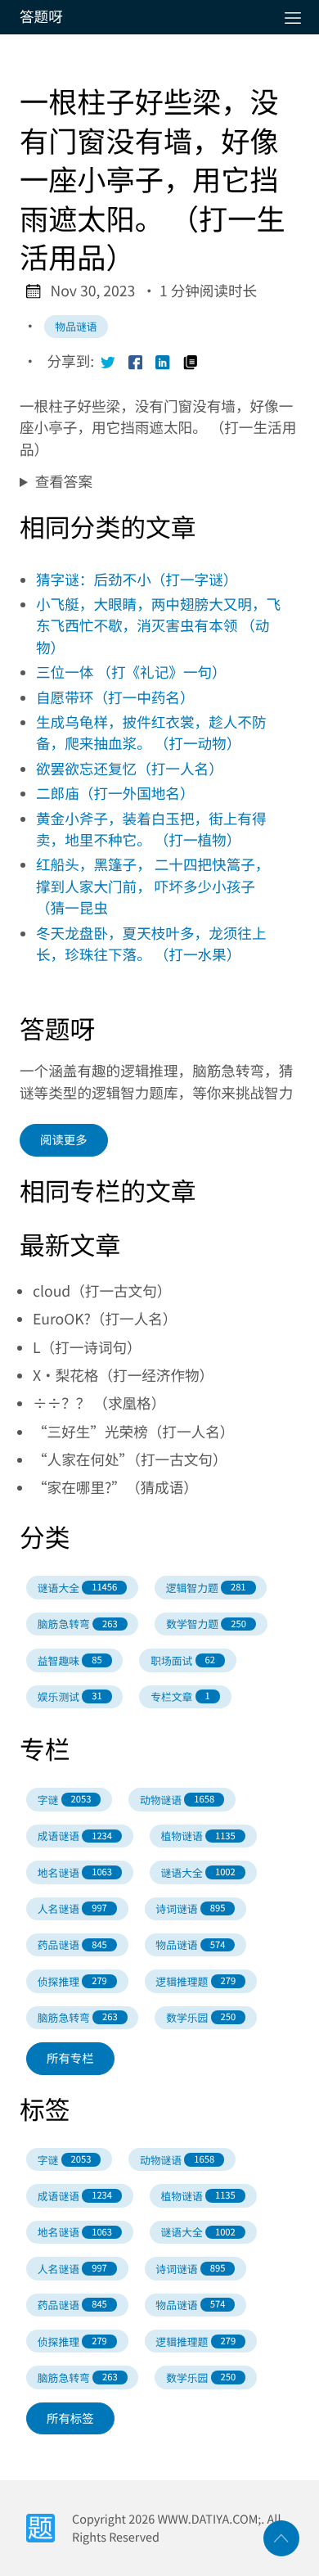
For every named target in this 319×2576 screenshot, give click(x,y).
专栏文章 (180, 1696)
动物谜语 (177, 1800)
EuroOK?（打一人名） (105, 1319)
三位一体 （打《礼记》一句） (131, 672)
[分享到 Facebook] (136, 362)
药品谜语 (72, 1944)
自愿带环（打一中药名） (115, 698)
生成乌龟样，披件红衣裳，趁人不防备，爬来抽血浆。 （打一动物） (151, 733)
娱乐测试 (70, 1696)
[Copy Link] (191, 362)
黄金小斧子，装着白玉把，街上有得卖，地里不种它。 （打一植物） (151, 830)
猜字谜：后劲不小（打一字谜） (137, 580)
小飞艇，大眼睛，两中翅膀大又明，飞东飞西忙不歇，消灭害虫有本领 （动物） (158, 626)
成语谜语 (75, 1836)
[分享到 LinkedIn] (163, 362)
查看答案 (64, 482)
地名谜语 (75, 1872)
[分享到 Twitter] (108, 362)
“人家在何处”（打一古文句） (130, 1460)
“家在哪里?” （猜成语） (115, 1488)
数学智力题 (206, 1624)
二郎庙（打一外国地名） (115, 794)
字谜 (65, 1800)
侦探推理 (72, 1981)
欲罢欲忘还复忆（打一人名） (130, 769)
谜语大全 (77, 1588)
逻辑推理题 (195, 1981)
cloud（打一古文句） (102, 1291)
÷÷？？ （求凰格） (99, 1403)
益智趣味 (70, 1660)
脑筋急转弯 (78, 1624)
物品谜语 (76, 326)
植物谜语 (198, 1836)
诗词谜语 (190, 1908)
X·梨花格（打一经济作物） (123, 1376)
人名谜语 (72, 1908)
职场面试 (183, 1660)
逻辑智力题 (206, 1588)
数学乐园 (201, 2017)
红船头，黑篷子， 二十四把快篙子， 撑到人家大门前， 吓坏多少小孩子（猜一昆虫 (153, 886)
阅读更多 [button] (64, 1140)
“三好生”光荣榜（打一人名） (133, 1432)
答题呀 (41, 17)
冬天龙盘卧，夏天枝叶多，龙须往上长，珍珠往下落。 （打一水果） (151, 944)
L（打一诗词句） (87, 1348)
